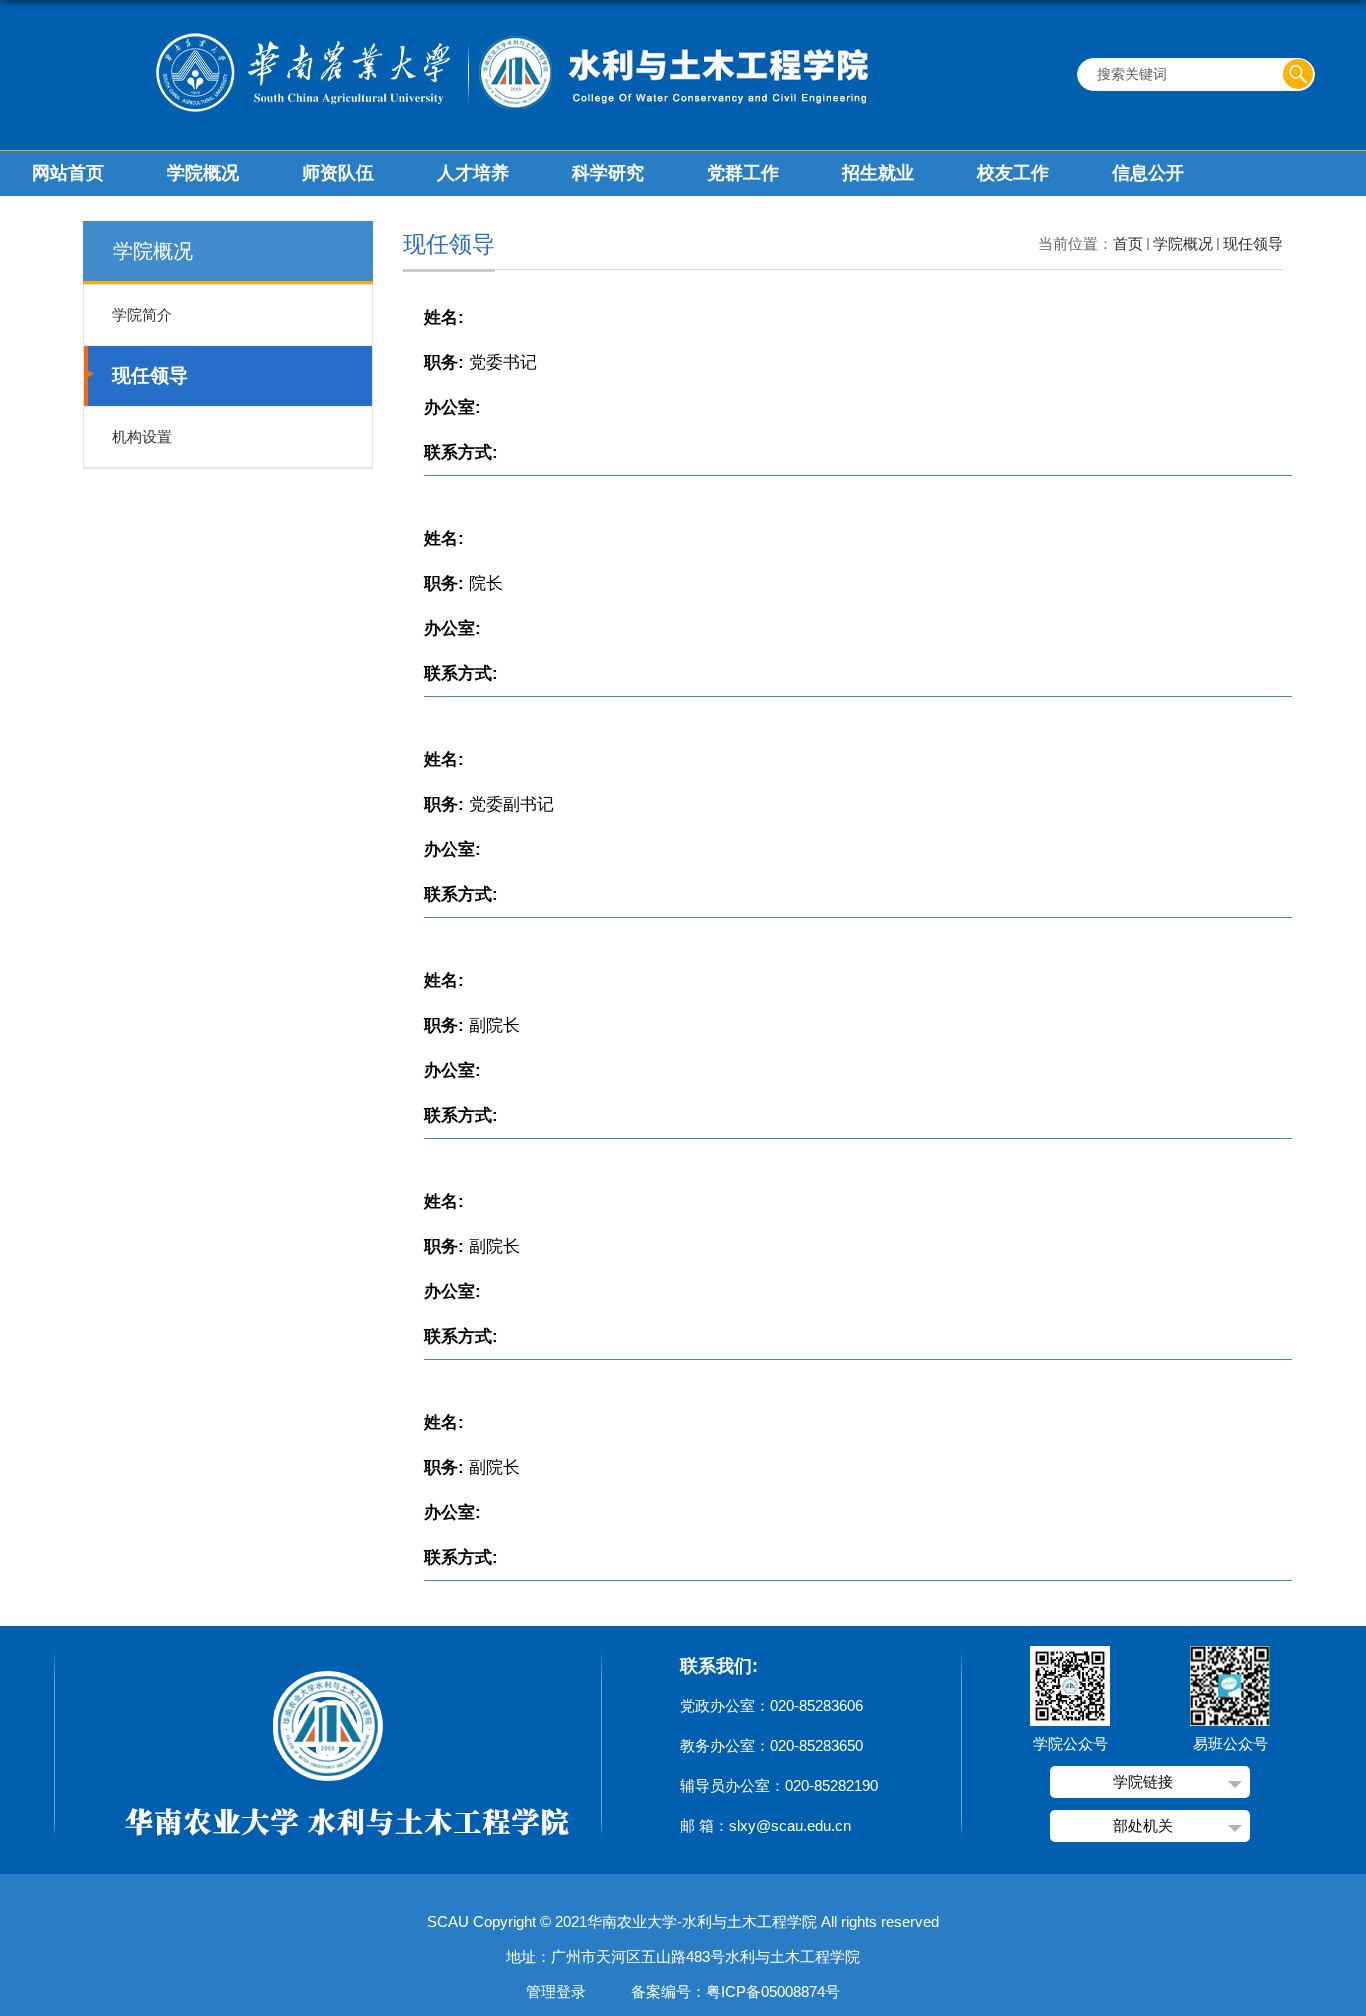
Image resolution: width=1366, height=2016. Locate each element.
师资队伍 (338, 173)
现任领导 (1253, 243)
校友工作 (1013, 173)
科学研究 (608, 173)
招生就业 (878, 173)
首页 (1128, 243)
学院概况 (203, 173)
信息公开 (1148, 173)
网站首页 (68, 173)
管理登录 (556, 1991)
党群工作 (743, 173)
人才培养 (473, 173)
